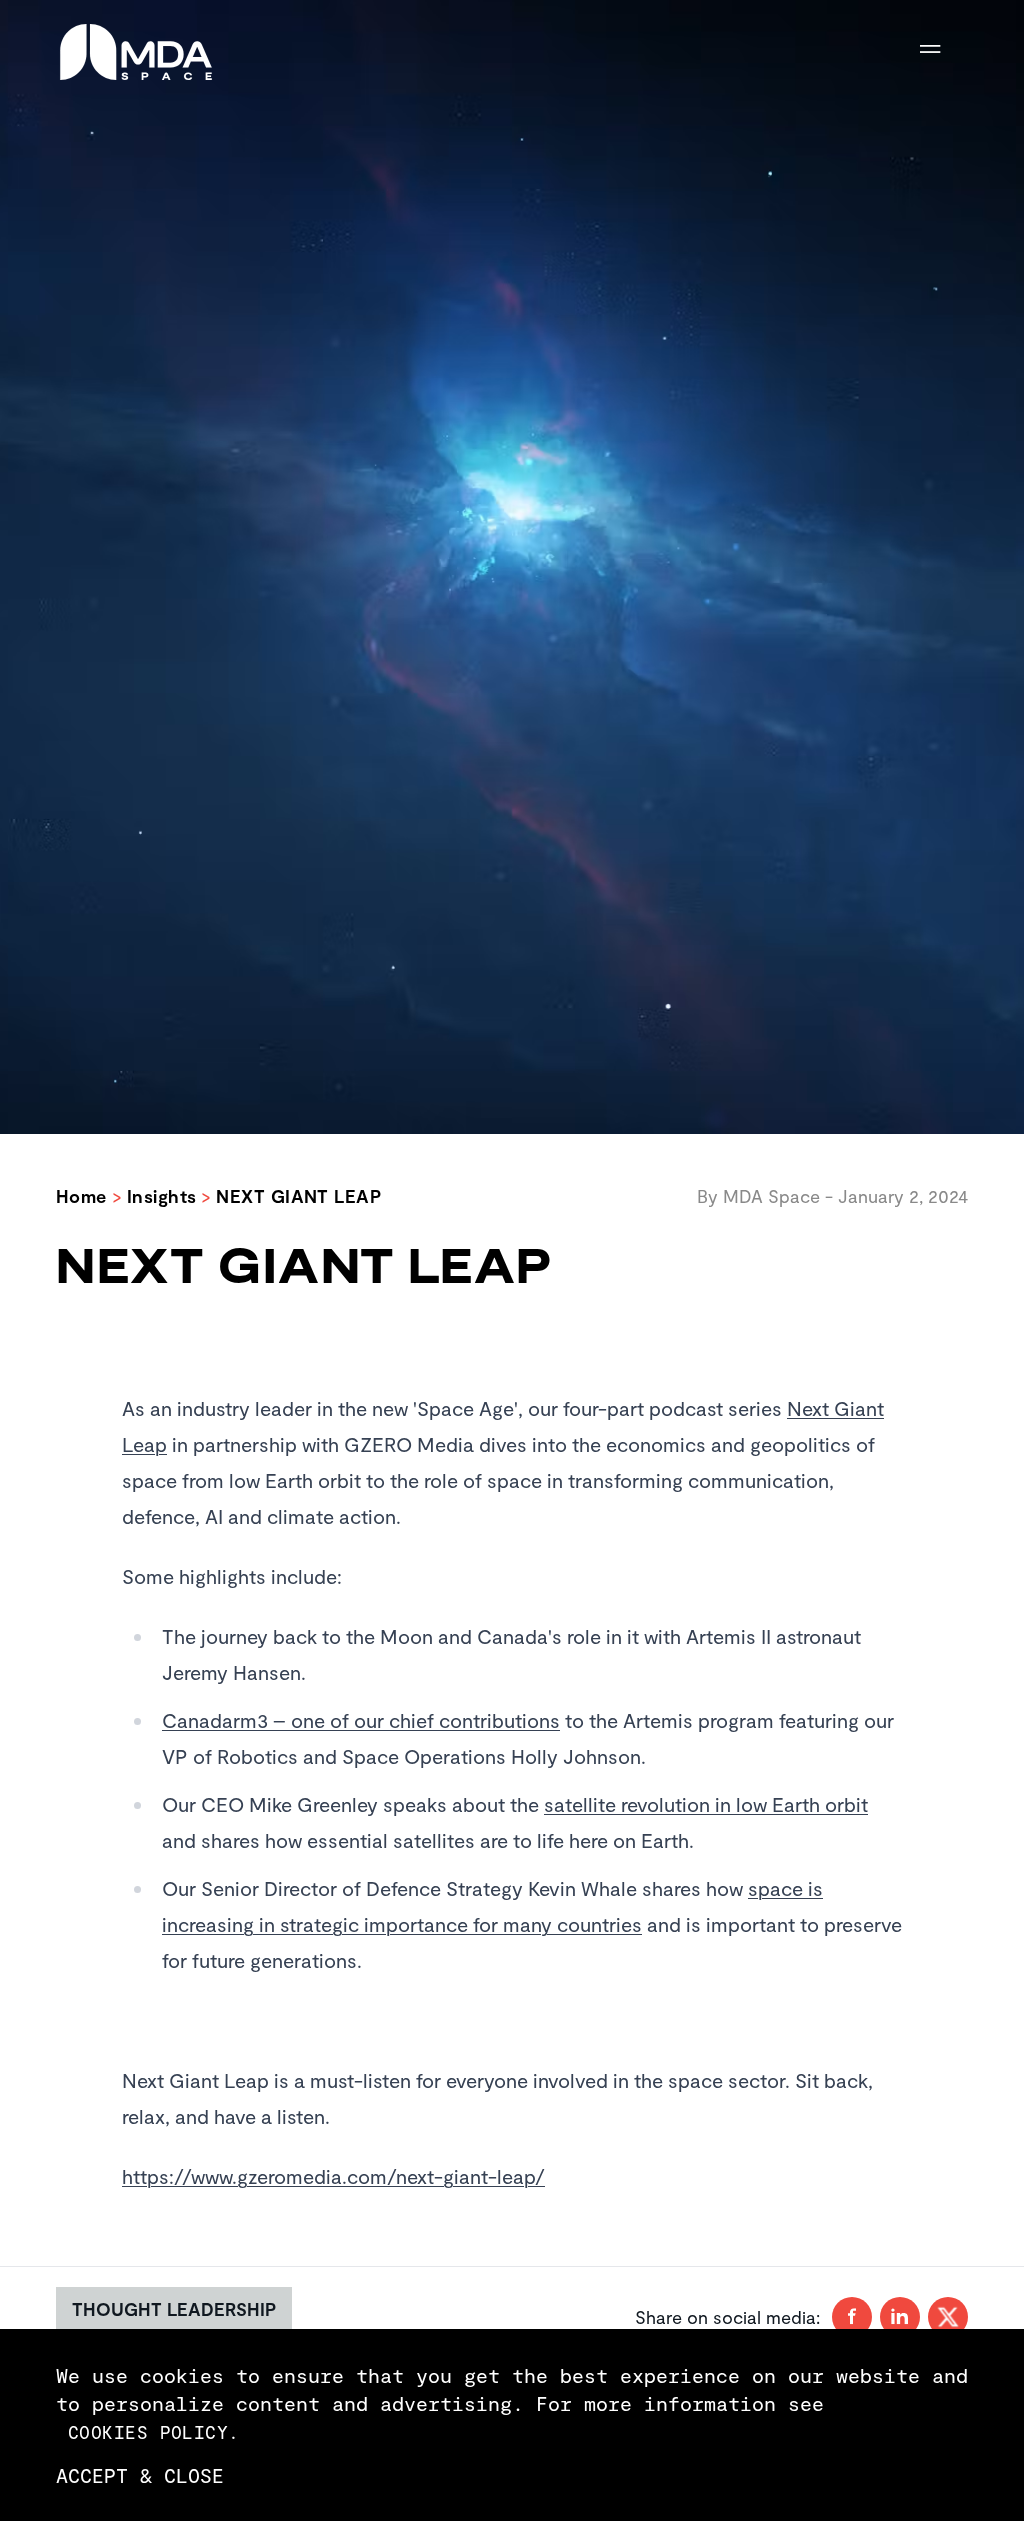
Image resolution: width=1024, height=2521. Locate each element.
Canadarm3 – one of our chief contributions (361, 1720)
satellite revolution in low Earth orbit (706, 1804)
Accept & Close (140, 2475)
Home (81, 1196)
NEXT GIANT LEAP (298, 1196)
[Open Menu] (944, 52)
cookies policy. (154, 2432)
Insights (162, 1196)
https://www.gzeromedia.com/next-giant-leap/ (333, 2176)
